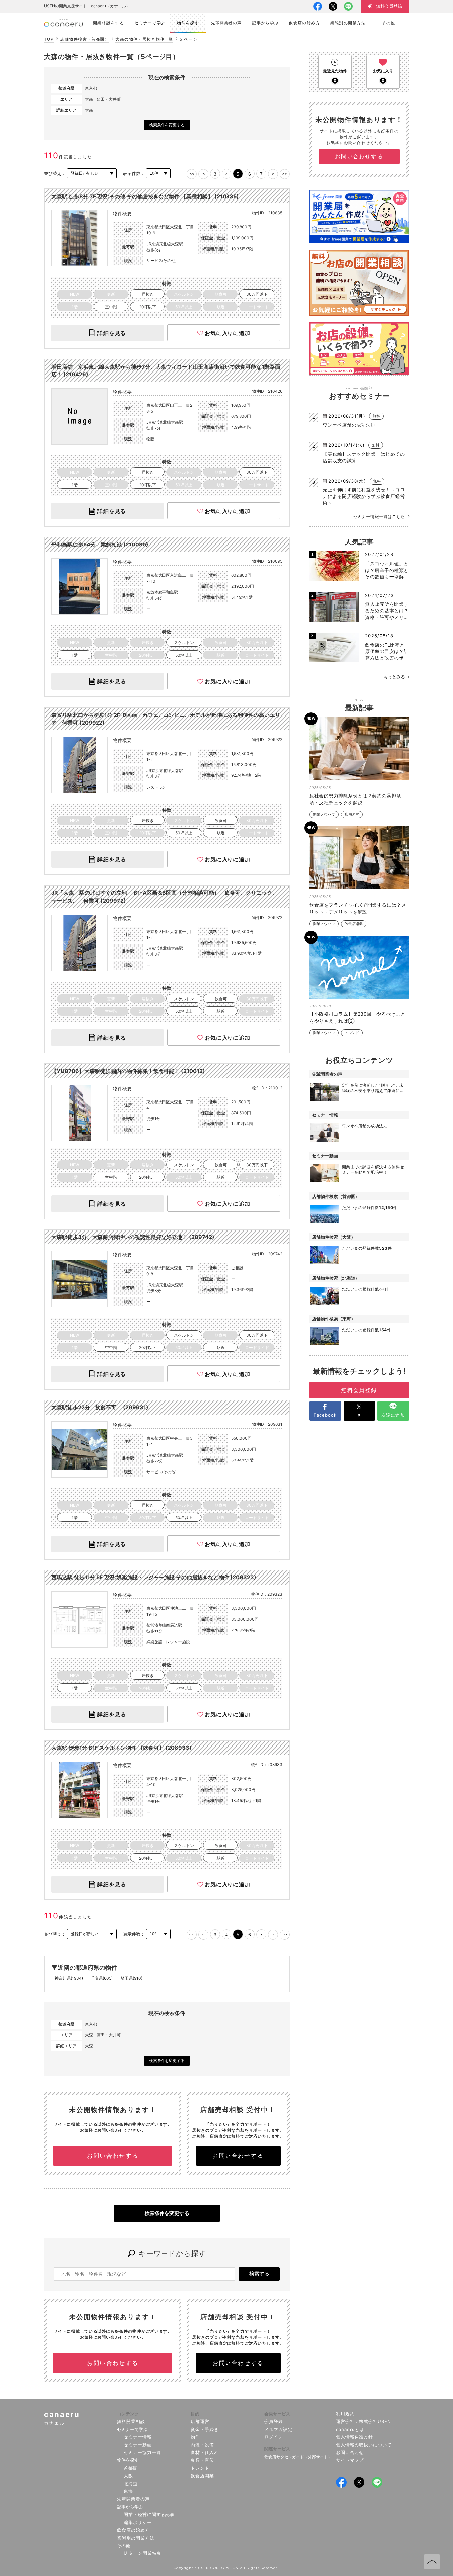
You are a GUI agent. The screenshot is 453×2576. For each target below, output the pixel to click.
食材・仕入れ (205, 2452)
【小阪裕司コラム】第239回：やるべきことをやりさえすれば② (357, 1017)
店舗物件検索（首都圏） (85, 39)
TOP (49, 39)
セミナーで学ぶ (132, 2429)
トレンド (352, 1033)
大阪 (128, 2476)
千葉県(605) (102, 1978)
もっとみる (394, 677)
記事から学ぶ (130, 2507)
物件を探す (128, 2460)
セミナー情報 (138, 2437)
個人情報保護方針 (355, 2437)
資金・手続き (205, 2429)
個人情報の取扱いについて (364, 2445)
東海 (128, 2491)
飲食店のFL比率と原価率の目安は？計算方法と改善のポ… (387, 651)
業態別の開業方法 (136, 2538)
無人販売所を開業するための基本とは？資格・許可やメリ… (387, 610)
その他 (124, 2546)
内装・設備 (202, 2445)
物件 (195, 2437)
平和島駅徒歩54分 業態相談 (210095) (100, 544)
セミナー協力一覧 (142, 2452)
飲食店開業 (354, 924)
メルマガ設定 (278, 2429)
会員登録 (274, 2421)
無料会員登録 (359, 1390)
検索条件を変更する (167, 125)
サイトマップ (350, 2460)
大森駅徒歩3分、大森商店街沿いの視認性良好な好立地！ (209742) (133, 1237)
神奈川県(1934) (69, 1978)
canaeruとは (350, 2429)
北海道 (131, 2484)
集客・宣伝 (202, 2460)
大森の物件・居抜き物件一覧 (144, 39)
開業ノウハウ (324, 814)
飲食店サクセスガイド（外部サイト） (298, 2457)
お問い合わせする (113, 2156)
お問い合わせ (350, 2452)
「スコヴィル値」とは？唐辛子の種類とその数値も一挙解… (387, 570)
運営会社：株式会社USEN (364, 2421)
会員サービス (277, 2414)
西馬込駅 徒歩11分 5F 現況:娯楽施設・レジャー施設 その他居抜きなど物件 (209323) (154, 1577)
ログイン (274, 2437)
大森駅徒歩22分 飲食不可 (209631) (100, 1407)
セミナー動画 (138, 2445)
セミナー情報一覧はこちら (379, 516)
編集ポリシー (138, 2522)
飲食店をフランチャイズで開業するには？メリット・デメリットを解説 (358, 908)
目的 (195, 2414)
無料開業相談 (131, 2421)
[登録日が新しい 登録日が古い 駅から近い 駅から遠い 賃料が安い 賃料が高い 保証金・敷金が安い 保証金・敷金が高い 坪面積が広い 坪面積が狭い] (92, 173)
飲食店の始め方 (133, 2530)
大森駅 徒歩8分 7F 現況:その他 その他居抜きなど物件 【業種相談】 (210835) (145, 196)
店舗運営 (352, 814)
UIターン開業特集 (142, 2553)
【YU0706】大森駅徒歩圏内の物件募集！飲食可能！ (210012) (128, 1071)
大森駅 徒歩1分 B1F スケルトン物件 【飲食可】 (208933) (122, 1748)
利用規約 (345, 2414)
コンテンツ (128, 2414)
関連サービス (277, 2449)
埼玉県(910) (131, 1978)
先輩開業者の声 (133, 2499)
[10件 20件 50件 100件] (158, 173)
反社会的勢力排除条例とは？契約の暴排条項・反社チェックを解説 (355, 799)
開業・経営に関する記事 (149, 2514)
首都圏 (131, 2468)
